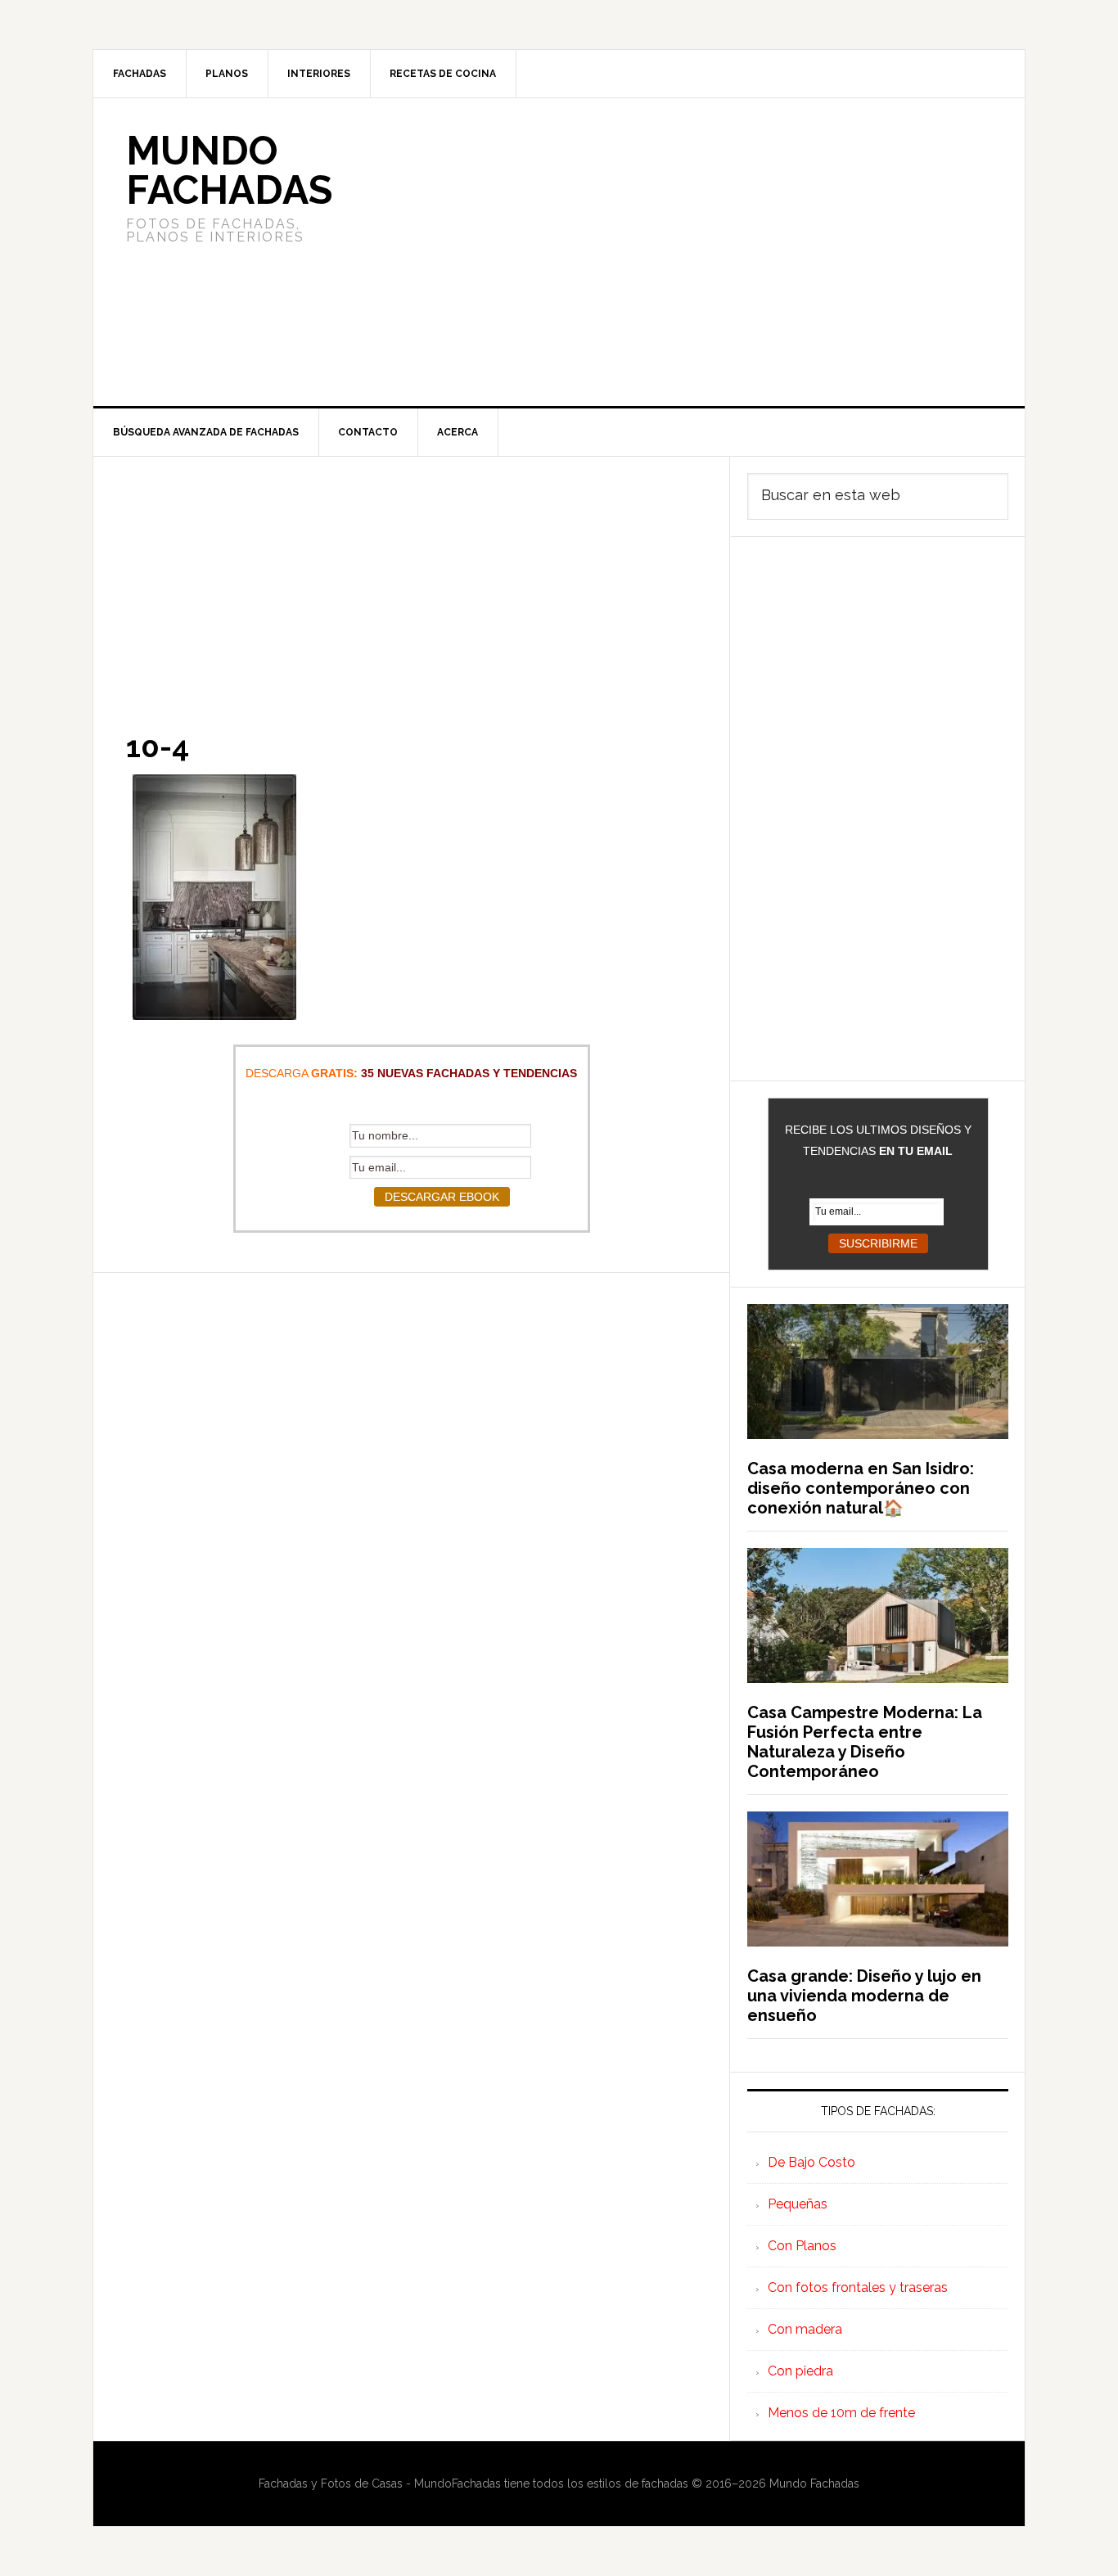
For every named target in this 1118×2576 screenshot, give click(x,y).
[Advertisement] (681, 252)
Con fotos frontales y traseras (858, 2287)
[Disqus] (411, 1477)
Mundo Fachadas (229, 170)
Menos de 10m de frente (841, 2413)
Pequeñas (798, 2204)
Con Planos (802, 2246)
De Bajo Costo (811, 2162)
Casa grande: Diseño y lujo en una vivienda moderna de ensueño (864, 1996)
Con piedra (800, 2371)
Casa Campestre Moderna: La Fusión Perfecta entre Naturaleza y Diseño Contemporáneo (865, 1742)
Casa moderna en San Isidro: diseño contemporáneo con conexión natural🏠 (861, 1488)
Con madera (805, 2329)
